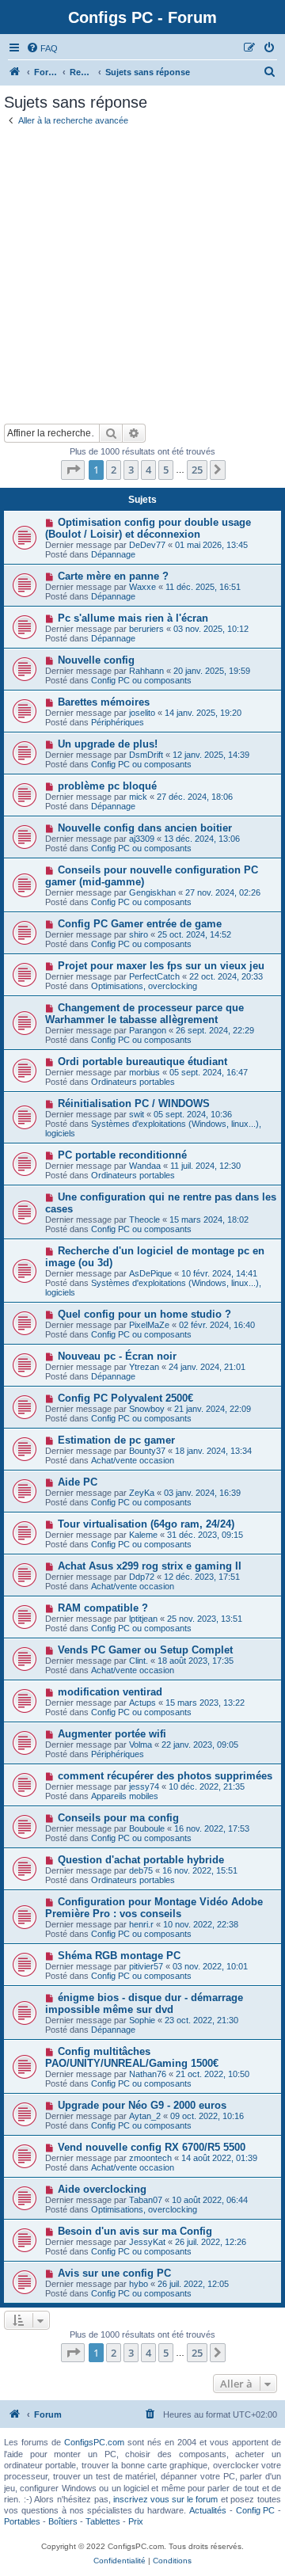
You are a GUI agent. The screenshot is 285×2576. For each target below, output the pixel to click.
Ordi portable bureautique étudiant (142, 1062)
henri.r (141, 1924)
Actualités (208, 2510)
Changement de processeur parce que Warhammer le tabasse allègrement (144, 1014)
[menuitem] (42, 48)
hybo (139, 2284)
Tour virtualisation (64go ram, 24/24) (146, 1524)
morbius (144, 1072)
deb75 (141, 1870)
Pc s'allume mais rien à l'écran (133, 618)
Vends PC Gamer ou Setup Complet (145, 1650)
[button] (73, 470)
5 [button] (166, 470)
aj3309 (142, 839)
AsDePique (150, 1273)
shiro (139, 934)
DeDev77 (147, 545)
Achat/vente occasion (133, 1460)
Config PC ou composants (141, 680)
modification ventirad (110, 1692)
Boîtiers (63, 2521)
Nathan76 (148, 2074)
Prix (136, 2521)
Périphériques (118, 722)
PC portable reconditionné (122, 1155)
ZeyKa (142, 1493)
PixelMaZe (149, 1325)
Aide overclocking (102, 2189)
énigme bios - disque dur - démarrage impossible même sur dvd (144, 2003)
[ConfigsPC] (15, 72)
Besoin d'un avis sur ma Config (135, 2231)
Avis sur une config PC (114, 2273)
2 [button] (114, 470)
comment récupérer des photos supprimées (165, 1776)
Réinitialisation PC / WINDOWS (134, 1103)
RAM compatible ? (103, 1608)
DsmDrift (146, 755)
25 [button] (197, 470)
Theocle (144, 1220)
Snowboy (147, 1409)
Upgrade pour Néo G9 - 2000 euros (142, 2105)
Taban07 (146, 2200)
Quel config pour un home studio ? (144, 1314)
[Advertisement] (142, 273)
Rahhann (146, 671)
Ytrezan (144, 1367)
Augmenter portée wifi (112, 1734)
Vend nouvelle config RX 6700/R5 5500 (152, 2147)
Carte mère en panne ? (113, 576)
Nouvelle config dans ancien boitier (145, 828)
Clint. (139, 1661)
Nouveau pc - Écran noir (117, 1356)
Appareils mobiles (125, 1796)
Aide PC (78, 1482)
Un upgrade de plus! (108, 744)
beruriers (146, 629)
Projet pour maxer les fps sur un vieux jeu (161, 966)
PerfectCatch (154, 976)
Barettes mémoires (104, 702)
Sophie (142, 2020)
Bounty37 (147, 1451)
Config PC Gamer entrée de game (140, 924)
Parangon (148, 1030)
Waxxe (142, 587)
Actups (142, 1703)
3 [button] (131, 470)
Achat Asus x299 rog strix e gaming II (150, 1566)
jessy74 (144, 1786)
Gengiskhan (152, 892)
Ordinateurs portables (133, 1082)
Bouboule (147, 1828)
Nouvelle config (96, 660)
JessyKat (147, 2242)
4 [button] (148, 470)
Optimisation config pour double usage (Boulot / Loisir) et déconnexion (148, 528)
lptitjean (143, 1619)
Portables (22, 2521)
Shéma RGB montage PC (119, 1956)
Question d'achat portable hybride (141, 1860)
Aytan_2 (145, 2116)
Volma (141, 1745)
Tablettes (103, 2521)
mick (138, 797)
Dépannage (113, 554)
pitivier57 (146, 1966)
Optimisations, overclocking (144, 986)
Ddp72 (142, 1577)
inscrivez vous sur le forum (165, 2499)
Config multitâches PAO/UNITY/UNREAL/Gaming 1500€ (132, 2057)
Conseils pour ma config (118, 1818)
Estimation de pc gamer (116, 1440)
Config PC (255, 2510)
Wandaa (145, 1166)
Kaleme (143, 1535)
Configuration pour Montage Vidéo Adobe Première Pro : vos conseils (154, 1908)
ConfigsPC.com (94, 2442)
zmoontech (150, 2158)
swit (137, 1114)
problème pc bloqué (107, 786)
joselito (142, 713)
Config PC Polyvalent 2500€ (125, 1398)
